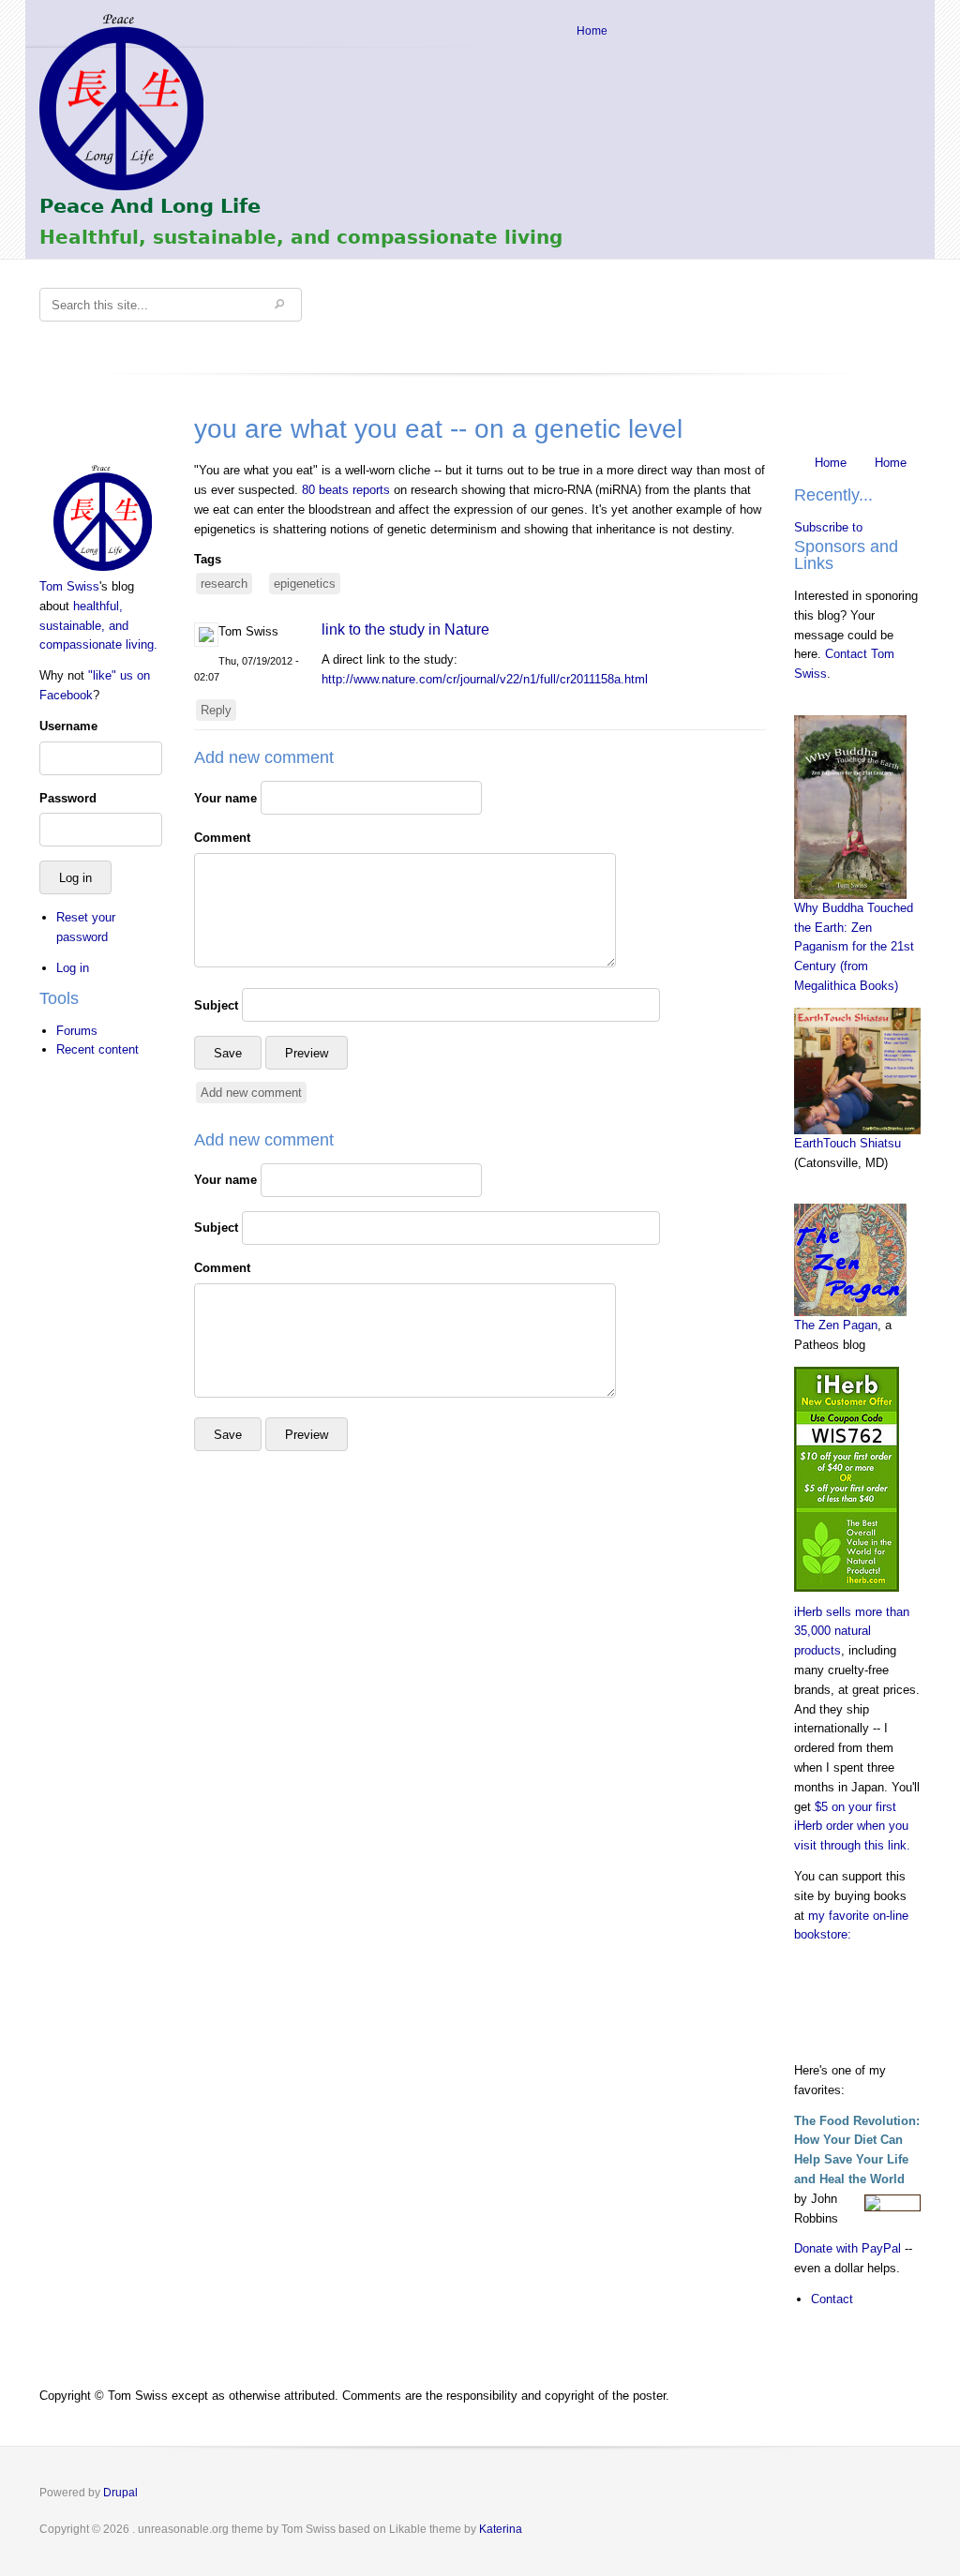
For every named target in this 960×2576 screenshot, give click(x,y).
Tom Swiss (69, 586)
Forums (77, 1031)
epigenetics (305, 584)
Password (68, 798)
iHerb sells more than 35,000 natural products (852, 1632)
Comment (222, 838)
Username (68, 726)
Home (592, 31)
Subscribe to (828, 527)
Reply (216, 710)
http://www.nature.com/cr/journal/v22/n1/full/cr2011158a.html (485, 679)
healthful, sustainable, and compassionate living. (98, 626)
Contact (832, 2299)
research (224, 584)
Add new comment (251, 1093)
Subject (216, 1005)
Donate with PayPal (847, 2248)
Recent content (97, 1049)
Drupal (120, 2493)
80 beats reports (346, 490)
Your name (225, 798)
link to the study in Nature (405, 629)
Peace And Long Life (150, 206)
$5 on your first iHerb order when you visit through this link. (852, 1827)
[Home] (103, 518)
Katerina (501, 2529)
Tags (208, 559)
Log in (73, 968)
